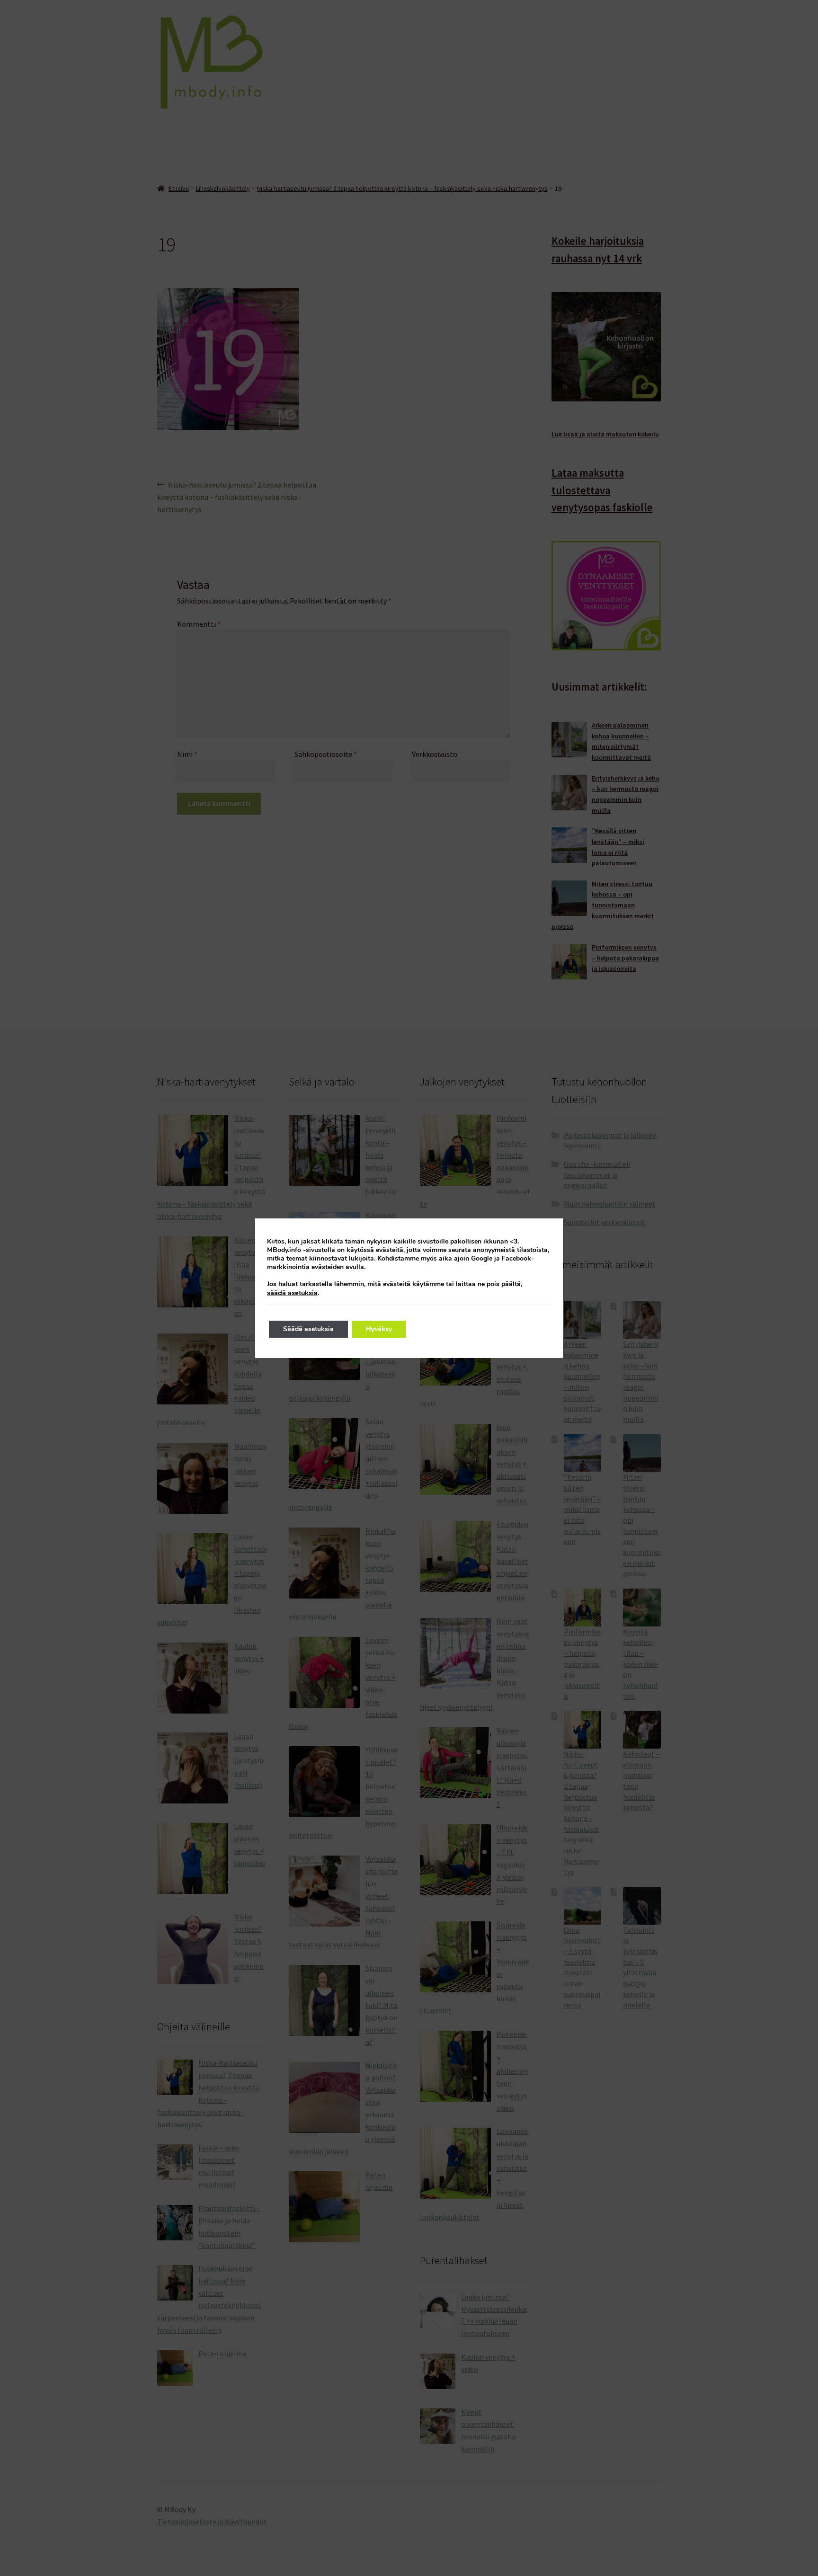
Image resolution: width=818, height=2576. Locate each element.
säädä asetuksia (292, 1293)
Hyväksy (379, 1329)
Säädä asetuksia (308, 1329)
